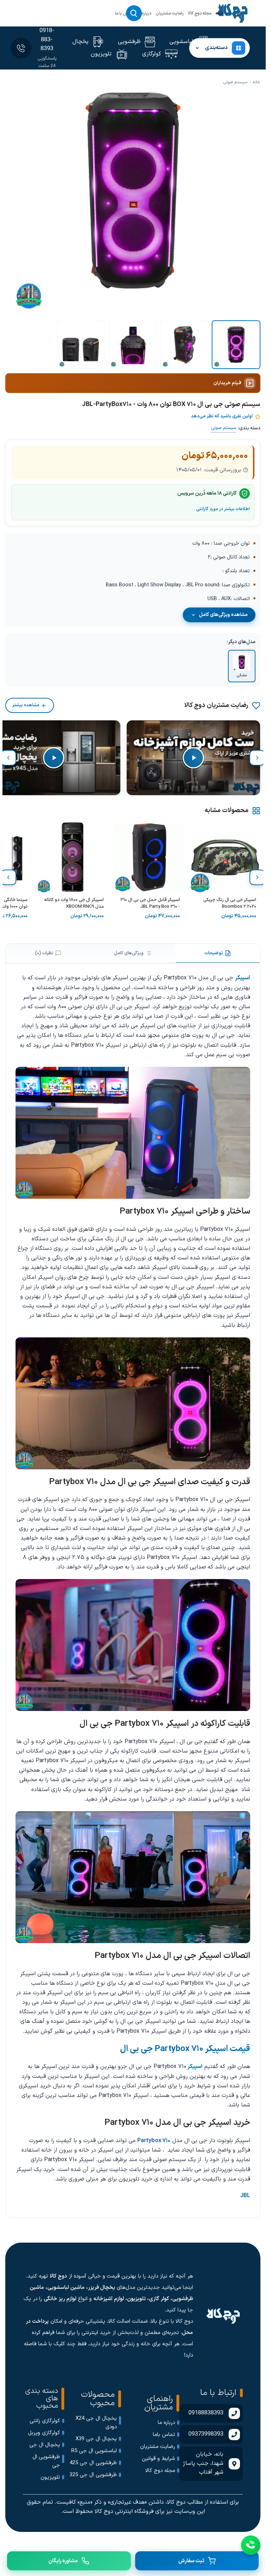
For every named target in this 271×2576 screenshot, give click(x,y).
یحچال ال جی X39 (96, 2439)
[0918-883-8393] (21, 48)
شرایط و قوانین (158, 2459)
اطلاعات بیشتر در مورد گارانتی (223, 509)
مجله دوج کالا (200, 13)
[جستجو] (134, 13)
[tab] (218, 953)
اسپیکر (243, 978)
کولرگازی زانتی (45, 2421)
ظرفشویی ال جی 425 (93, 2463)
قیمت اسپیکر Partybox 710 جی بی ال (185, 2049)
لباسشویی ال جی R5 (94, 2451)
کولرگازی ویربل (44, 2433)
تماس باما (164, 2435)
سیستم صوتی (235, 82)
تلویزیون (50, 2477)
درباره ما (144, 13)
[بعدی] (8, 758)
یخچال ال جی (45, 2445)
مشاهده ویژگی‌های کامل (223, 615)
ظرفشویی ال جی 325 (93, 2475)
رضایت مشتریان (170, 13)
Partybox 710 (154, 2141)
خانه (220, 13)
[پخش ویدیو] (193, 758)
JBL (245, 2196)
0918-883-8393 (47, 40)
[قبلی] (257, 758)
